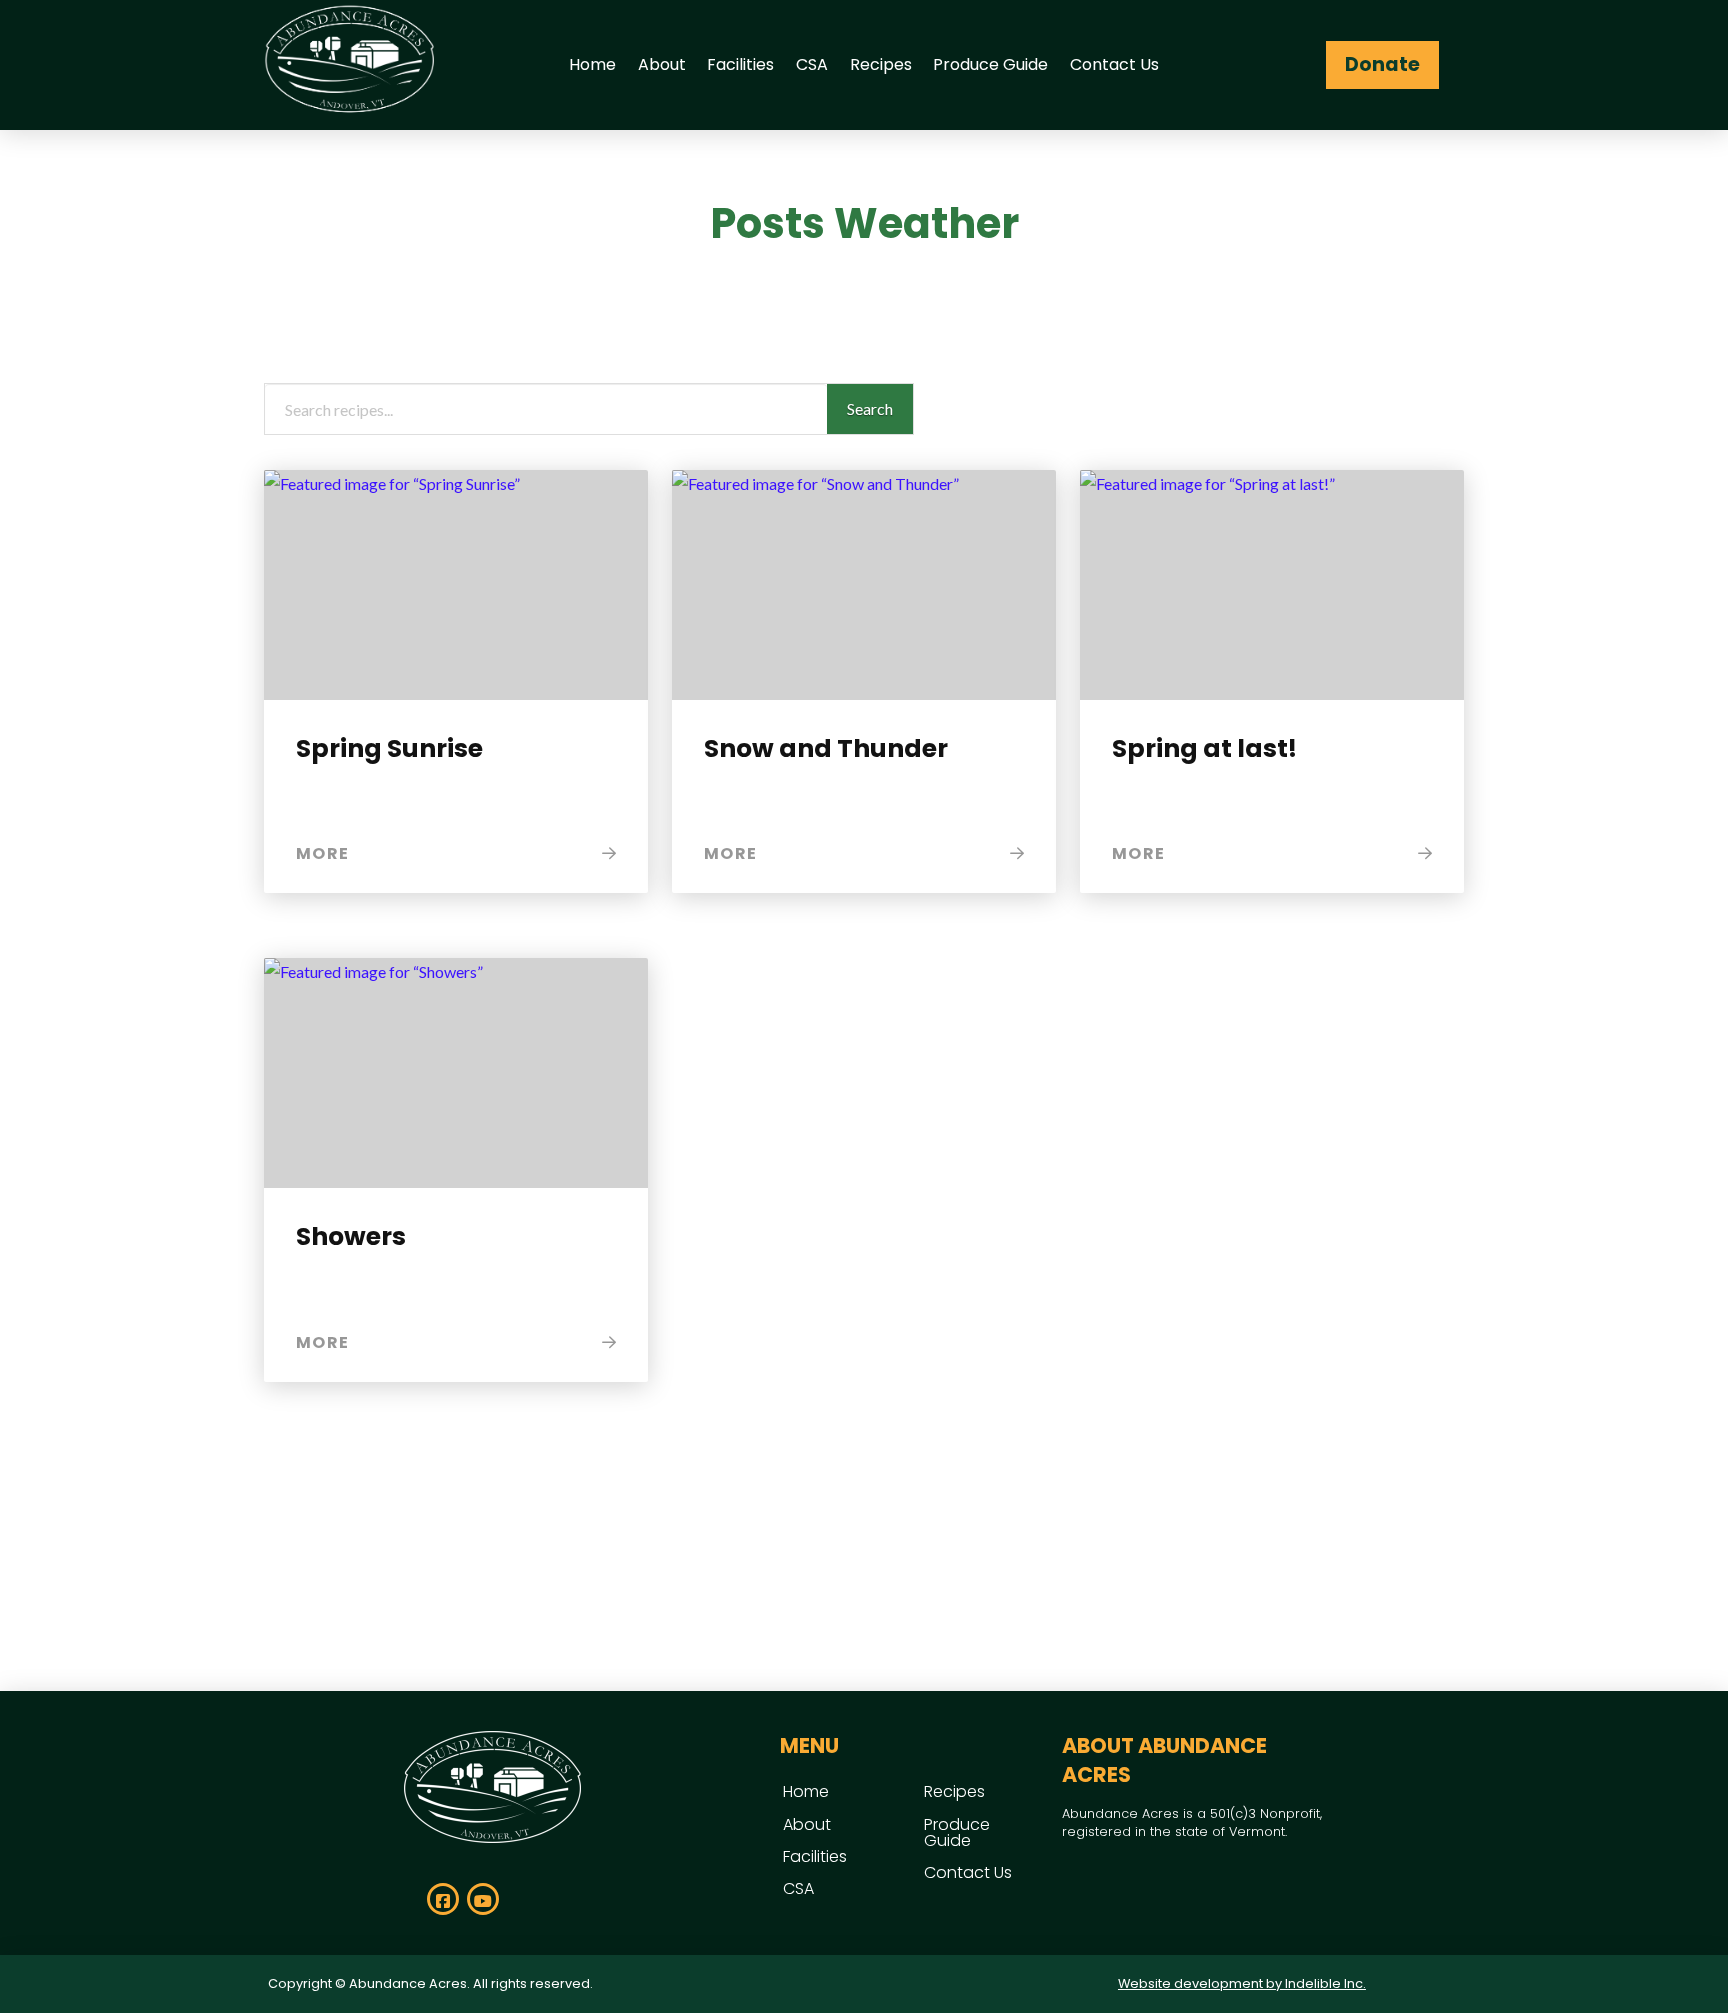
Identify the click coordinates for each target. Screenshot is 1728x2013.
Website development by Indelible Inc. (1242, 1983)
